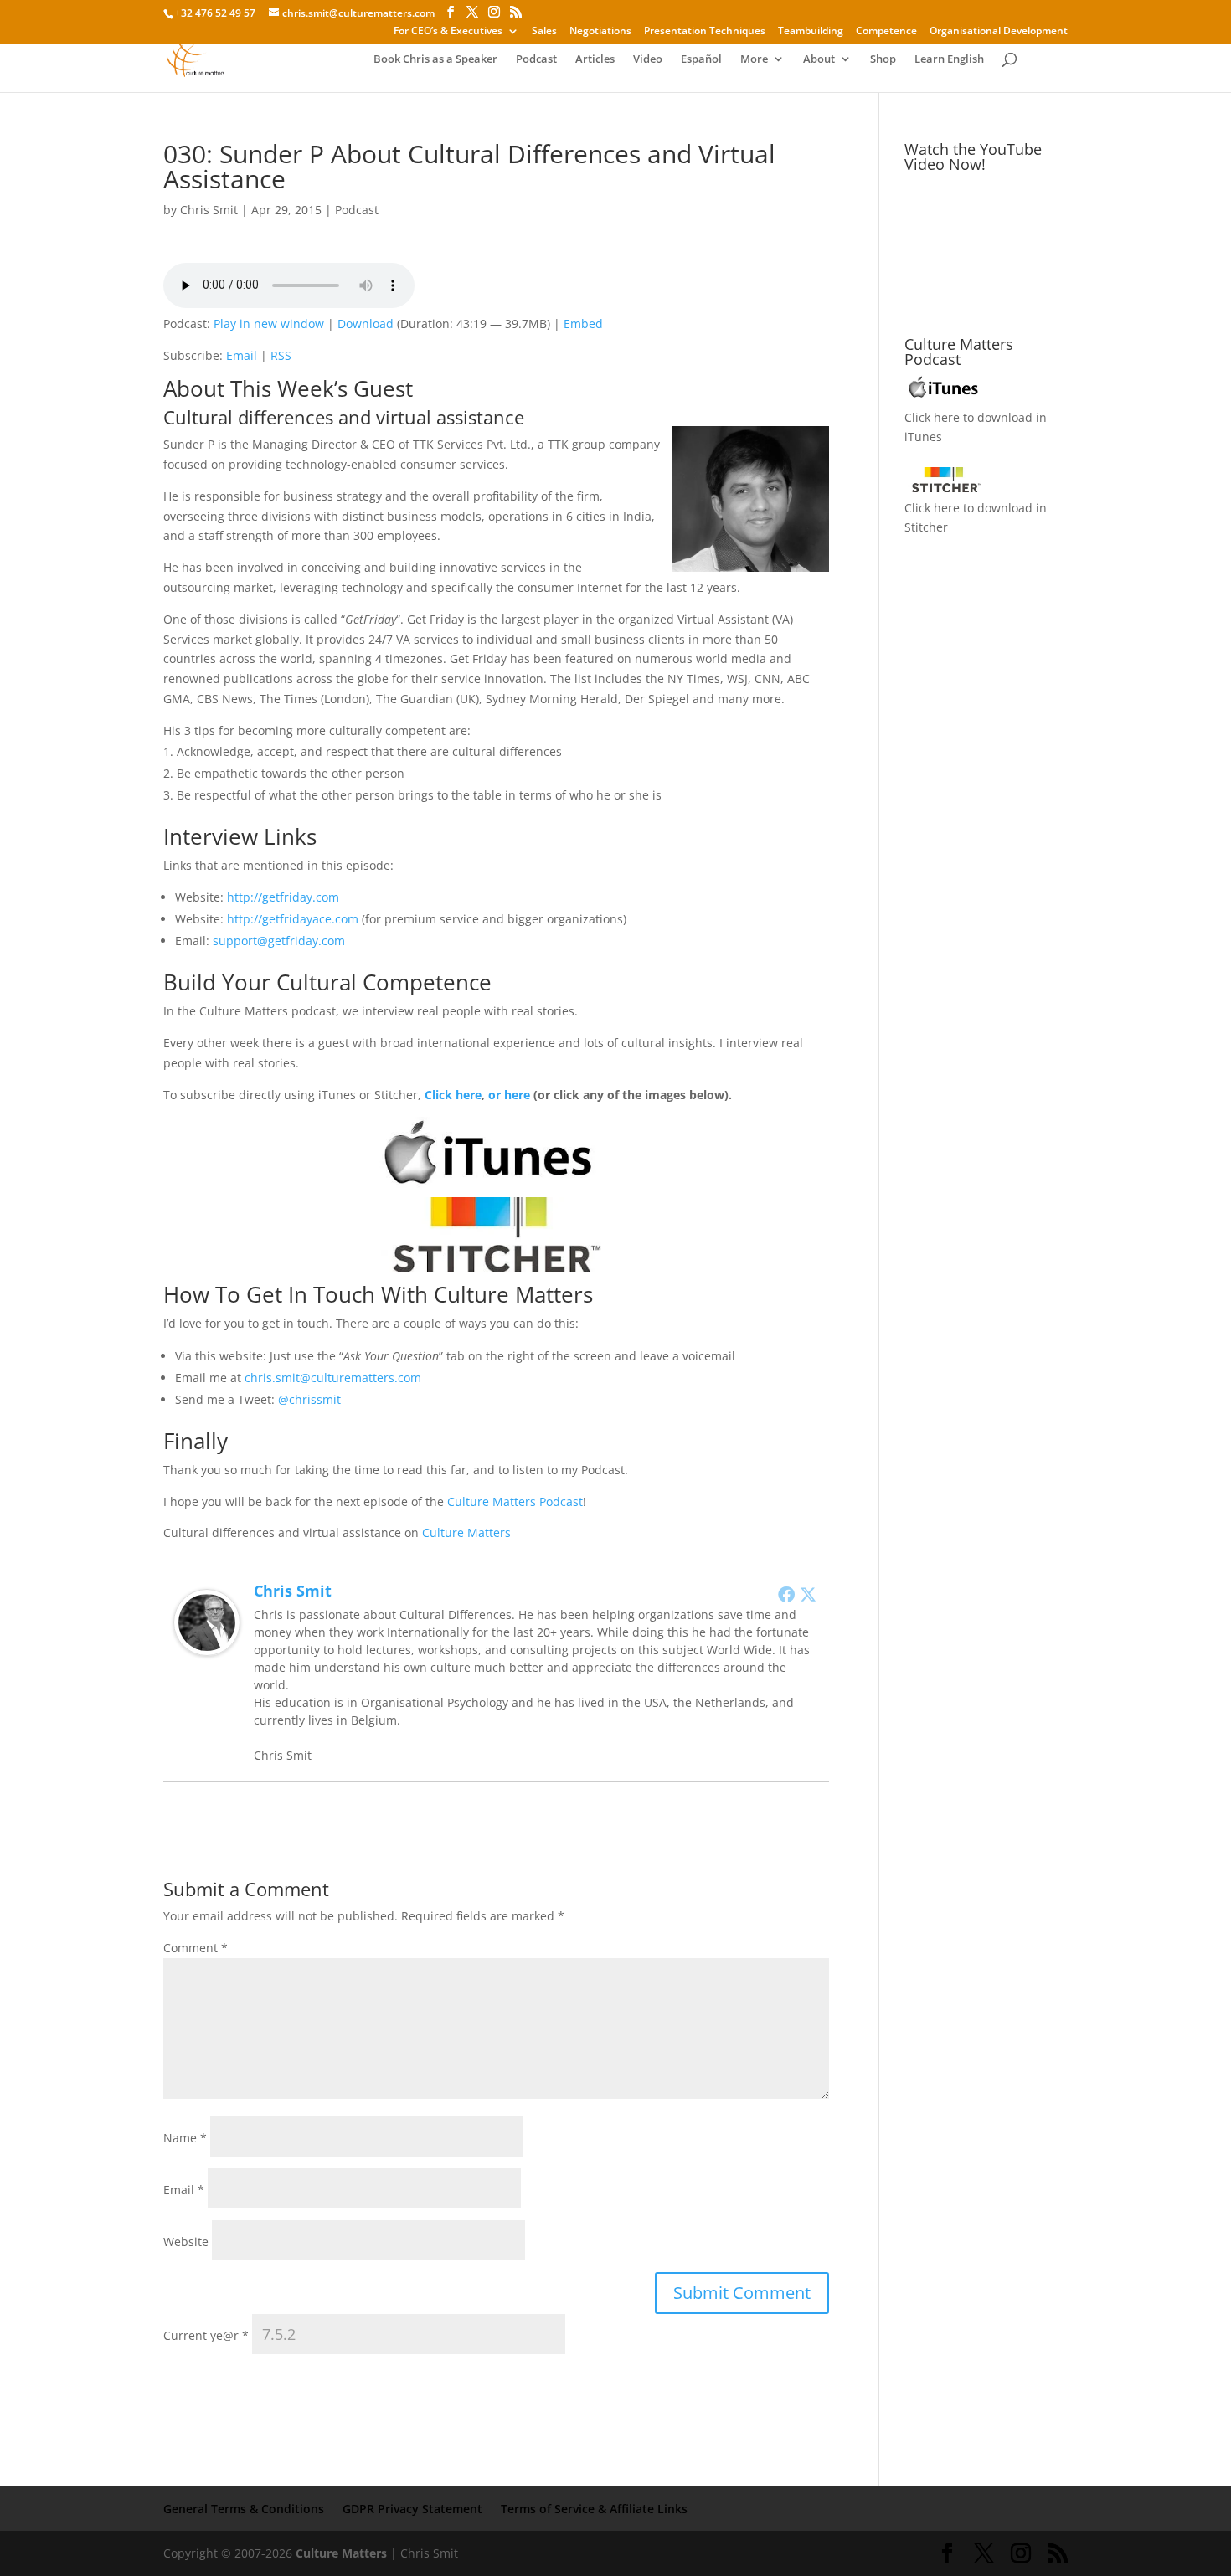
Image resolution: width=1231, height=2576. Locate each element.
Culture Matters (466, 1532)
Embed (583, 324)
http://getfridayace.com (293, 919)
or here (509, 1095)
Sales (544, 32)
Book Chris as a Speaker (435, 59)
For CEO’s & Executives (448, 32)
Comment (196, 1948)
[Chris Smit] (207, 1645)
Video (648, 59)
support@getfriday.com (279, 941)
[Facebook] (786, 1594)
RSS (281, 355)
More (754, 59)
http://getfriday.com (283, 897)
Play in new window (269, 324)
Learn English (949, 59)
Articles (595, 59)
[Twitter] (808, 1594)
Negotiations (600, 32)
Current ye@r (206, 2335)
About (819, 59)
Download (366, 324)
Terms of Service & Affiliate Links (594, 2509)
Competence (886, 32)
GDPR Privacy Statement (412, 2509)
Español (701, 59)
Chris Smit (209, 210)
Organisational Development (999, 32)
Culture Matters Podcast (515, 1501)
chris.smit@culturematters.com (333, 1378)
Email (242, 355)
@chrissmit (309, 1399)
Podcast (536, 59)
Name (185, 2138)
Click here (453, 1095)
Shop (883, 59)
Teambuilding (811, 32)
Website (186, 2242)
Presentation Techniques (705, 32)
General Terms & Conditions (244, 2509)
